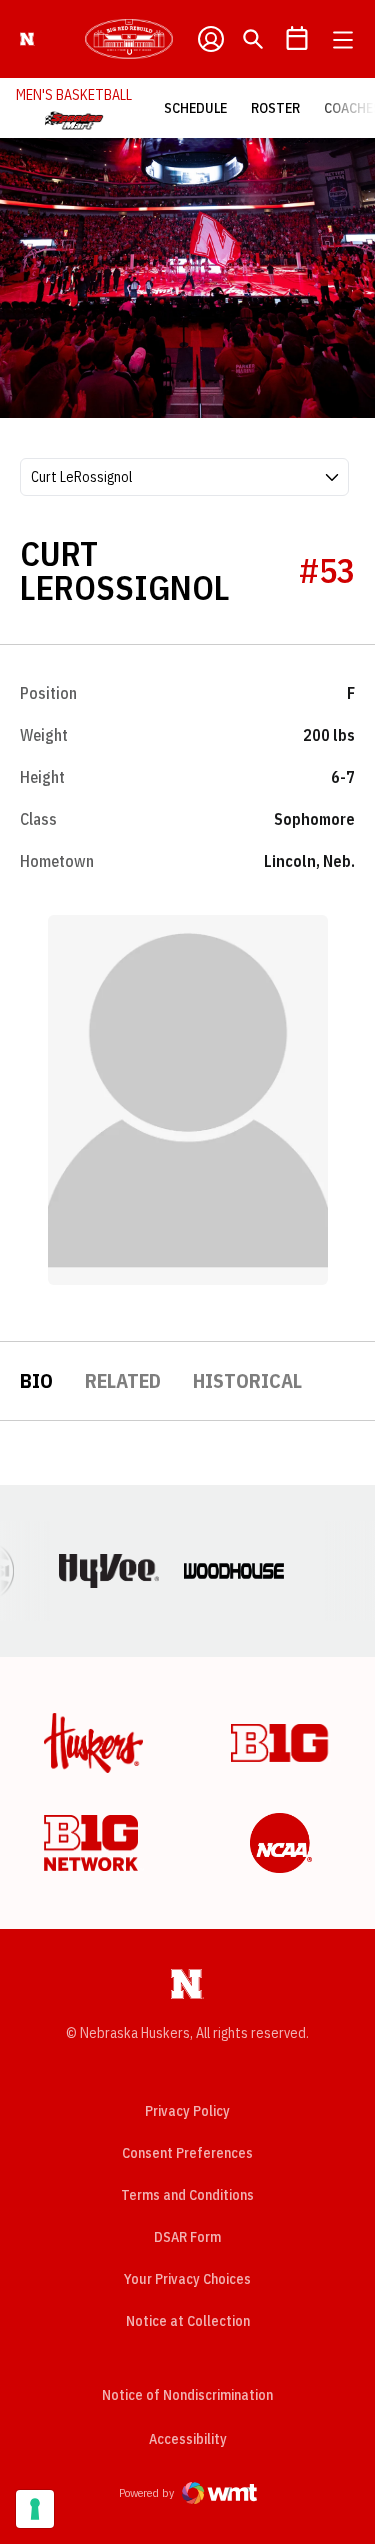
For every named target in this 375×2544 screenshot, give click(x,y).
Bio (36, 1380)
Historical (247, 1380)
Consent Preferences (187, 2153)
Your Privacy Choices (187, 2279)
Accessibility (188, 2438)
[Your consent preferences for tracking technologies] (35, 2509)
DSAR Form (187, 2237)
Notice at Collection (188, 2321)
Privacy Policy (187, 2111)
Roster (275, 108)
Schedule (195, 108)
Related (123, 1380)
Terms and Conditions (187, 2195)
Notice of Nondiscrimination (187, 2395)
